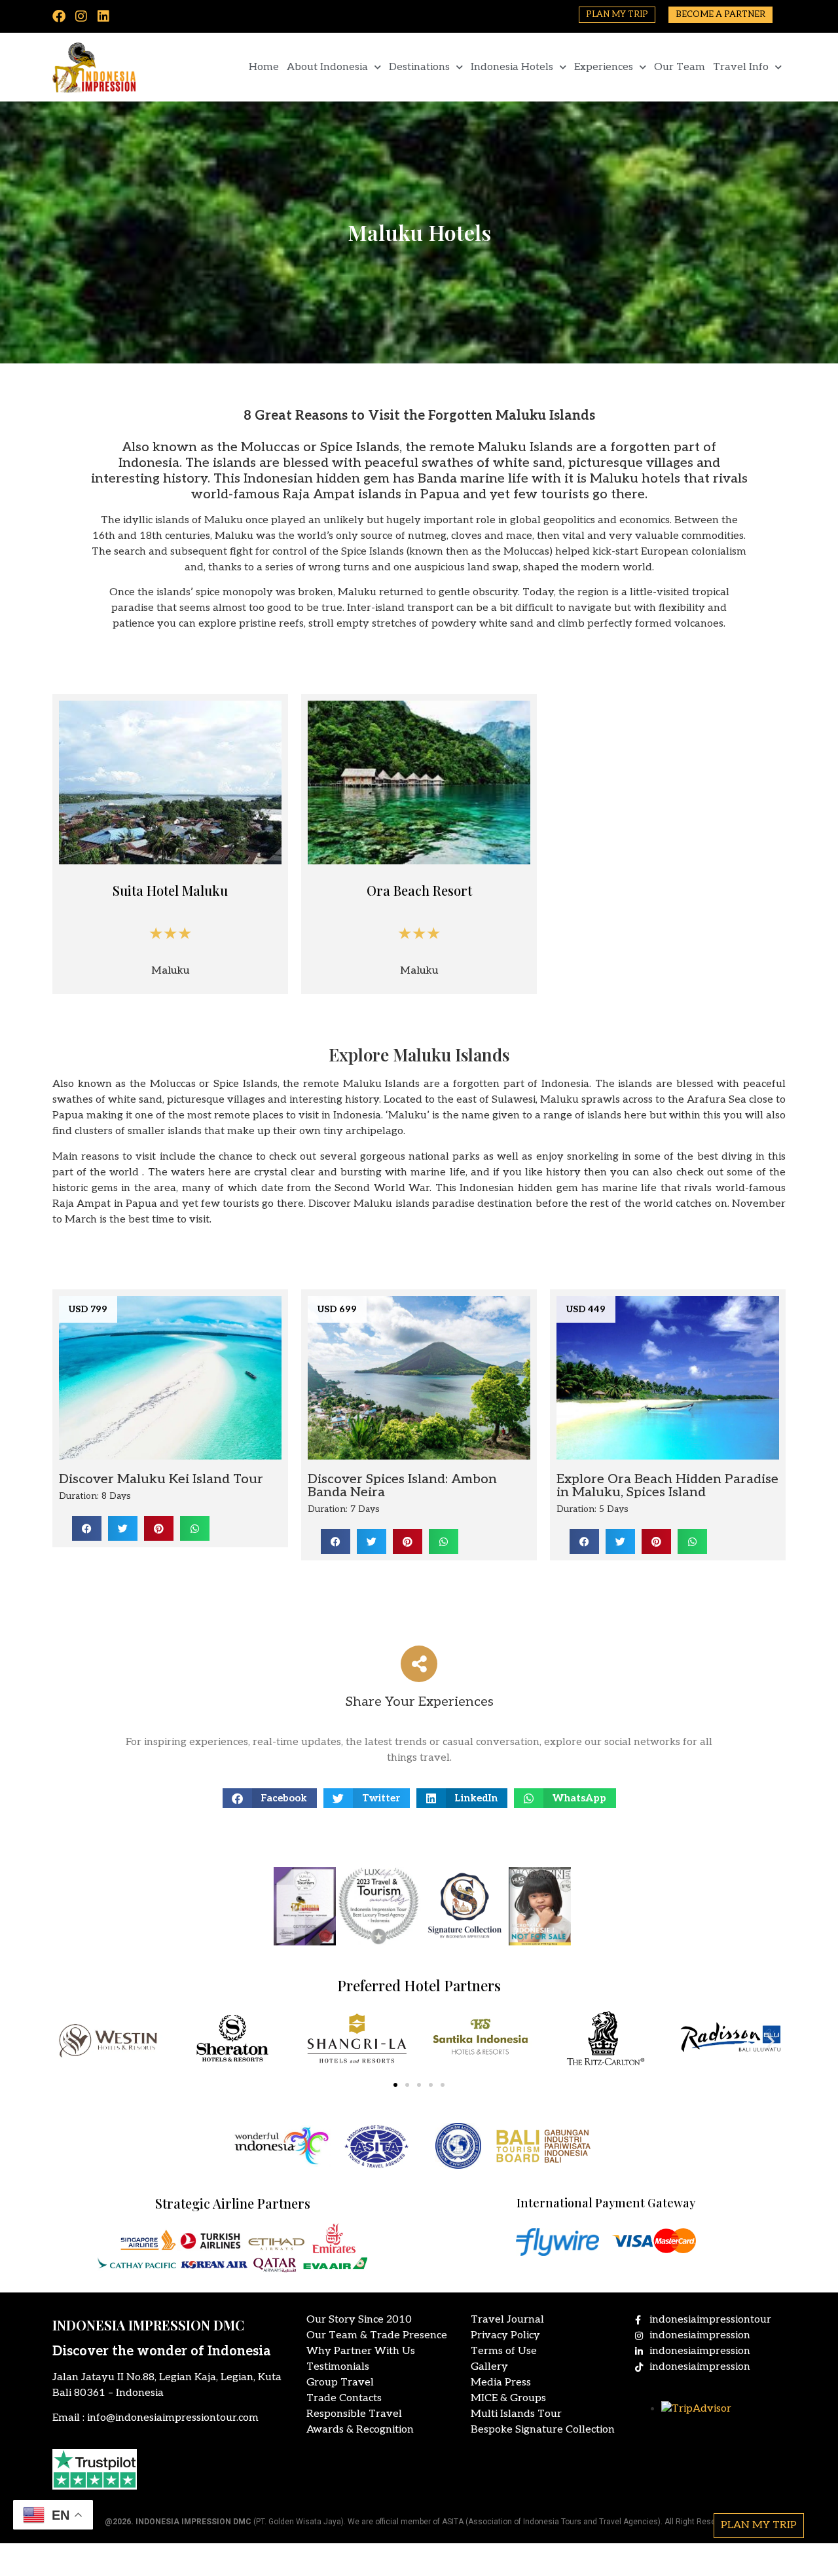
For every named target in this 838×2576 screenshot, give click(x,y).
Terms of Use (504, 2351)
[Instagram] (81, 16)
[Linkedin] (103, 16)
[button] (87, 1528)
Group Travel (340, 2383)
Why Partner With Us (361, 2351)
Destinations (419, 67)
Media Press (501, 2383)
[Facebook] (59, 16)
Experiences (604, 67)
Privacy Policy (505, 2335)
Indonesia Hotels (512, 67)
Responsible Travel (354, 2414)
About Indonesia (327, 67)
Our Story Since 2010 (359, 2320)
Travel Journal (507, 2320)
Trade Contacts (344, 2398)
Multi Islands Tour (516, 2414)
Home (264, 67)
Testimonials (338, 2367)
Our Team (680, 67)
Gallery (489, 2367)
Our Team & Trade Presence (377, 2335)
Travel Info (741, 67)
